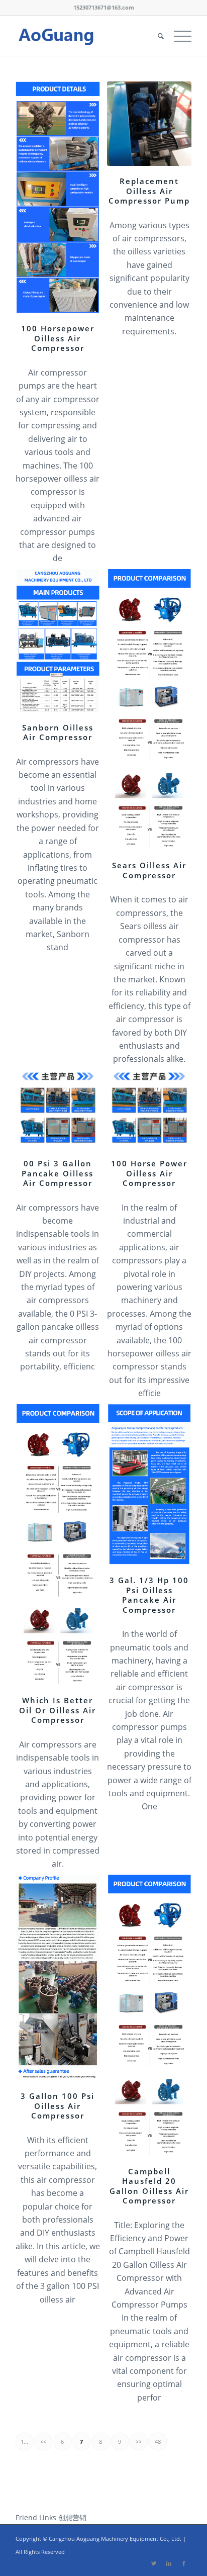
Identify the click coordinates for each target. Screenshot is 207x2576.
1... (24, 2442)
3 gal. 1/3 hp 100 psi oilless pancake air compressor (149, 1595)
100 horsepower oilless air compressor (58, 338)
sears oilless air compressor (149, 870)
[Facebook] (184, 2563)
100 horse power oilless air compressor (149, 1173)
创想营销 (72, 2517)
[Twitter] (154, 2563)
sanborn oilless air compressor (58, 732)
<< (43, 2442)
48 (158, 2442)
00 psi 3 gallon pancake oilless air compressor (58, 1173)
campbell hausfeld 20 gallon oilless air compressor (149, 2186)
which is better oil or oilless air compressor (58, 1710)
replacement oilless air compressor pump (149, 191)
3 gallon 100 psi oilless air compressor (58, 2106)
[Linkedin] (169, 2563)
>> (139, 2442)
